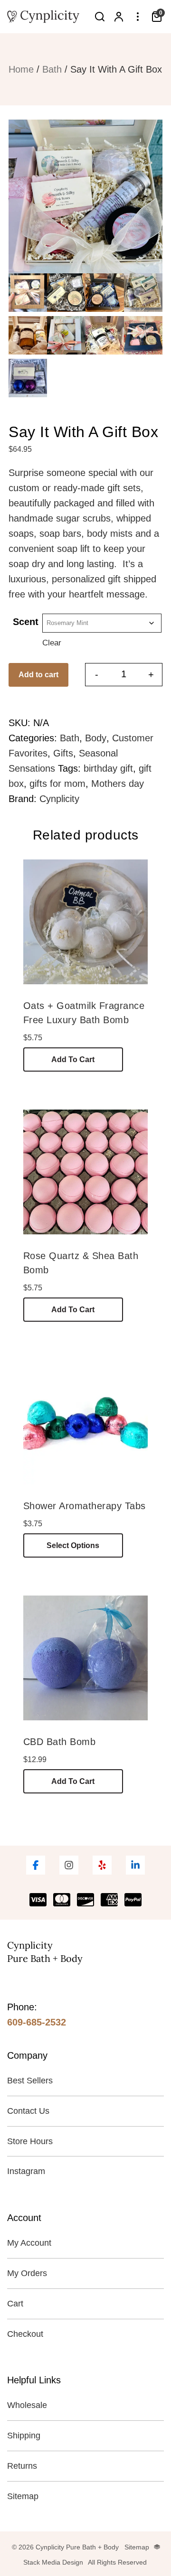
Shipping (24, 2436)
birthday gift (108, 768)
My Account (29, 2243)
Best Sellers (30, 2081)
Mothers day (118, 784)
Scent (26, 622)
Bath (52, 69)
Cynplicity (59, 799)
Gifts (63, 753)
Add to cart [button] (73, 1059)
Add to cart (38, 675)
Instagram (26, 2171)
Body (96, 738)
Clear (52, 643)
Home (21, 69)
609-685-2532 (37, 2022)
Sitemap (23, 2496)
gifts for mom (57, 784)
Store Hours (30, 2141)
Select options (73, 1545)
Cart (15, 2304)
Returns (22, 2466)
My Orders (27, 2273)
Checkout (25, 2334)
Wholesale (27, 2405)
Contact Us (28, 2111)
